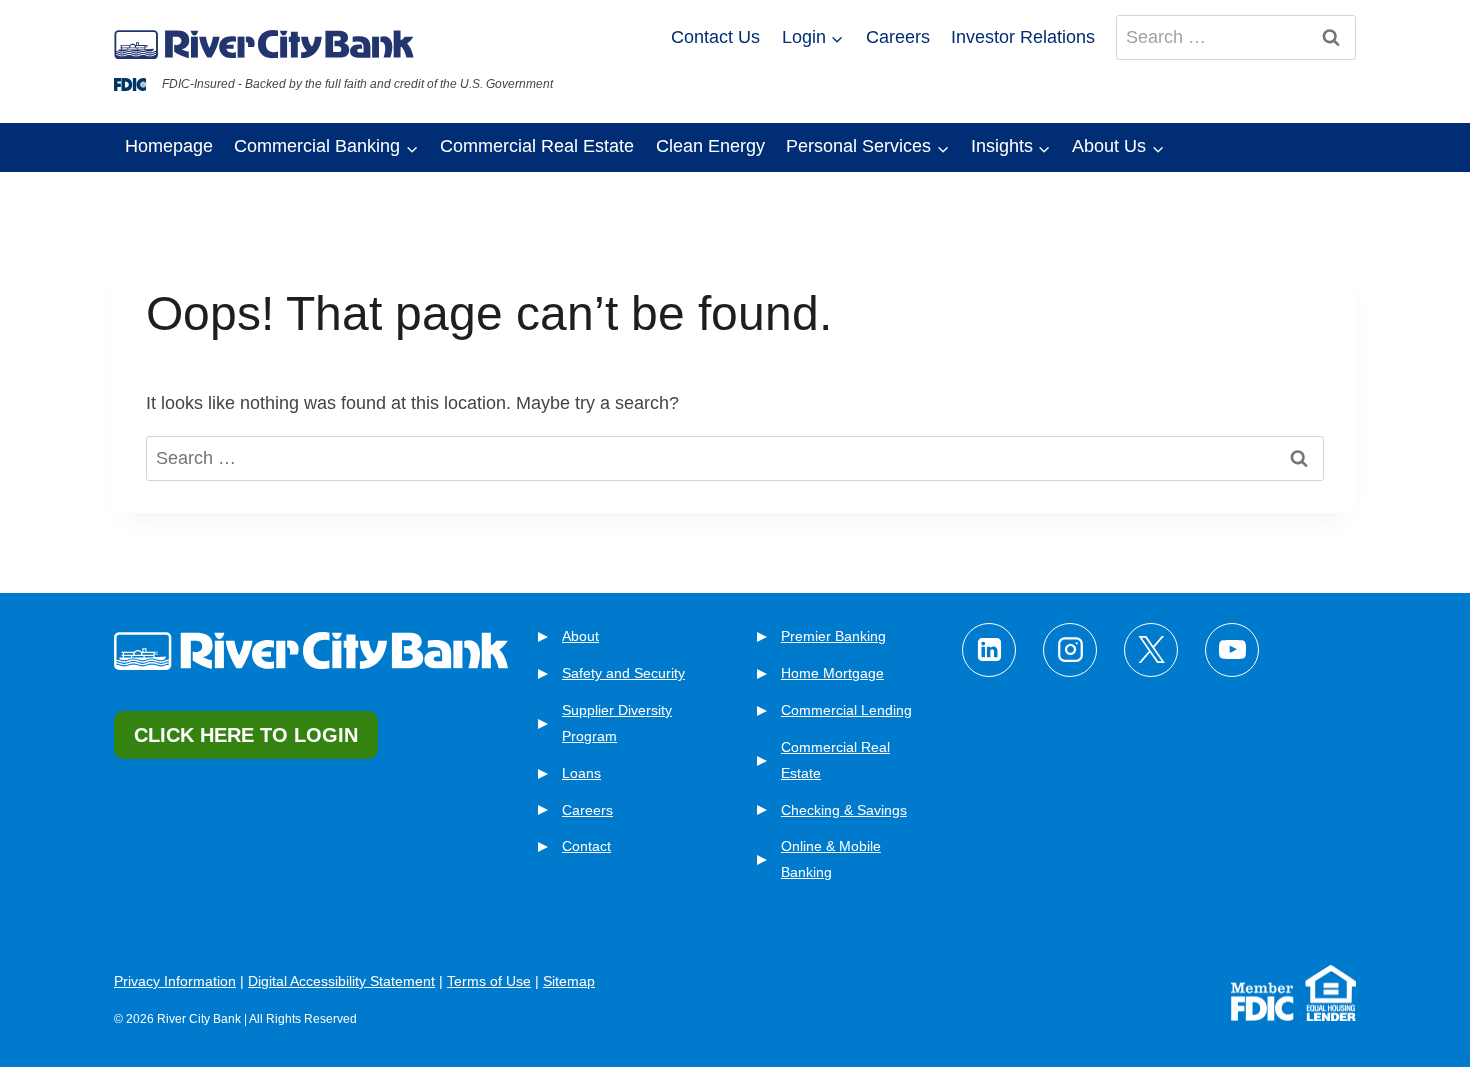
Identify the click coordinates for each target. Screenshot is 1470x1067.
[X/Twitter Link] (1151, 650)
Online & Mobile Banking (831, 859)
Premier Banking (833, 636)
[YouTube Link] (1232, 650)
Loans (581, 773)
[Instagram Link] (1070, 650)
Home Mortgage (832, 673)
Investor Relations (1023, 37)
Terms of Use (489, 981)
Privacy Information (175, 981)
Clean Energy (710, 146)
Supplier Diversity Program (617, 723)
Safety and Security (623, 673)
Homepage (169, 146)
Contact (586, 846)
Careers (898, 37)
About (580, 636)
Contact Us (715, 37)
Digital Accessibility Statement (341, 981)
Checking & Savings (844, 810)
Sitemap (569, 981)
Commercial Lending (846, 710)
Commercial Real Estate (537, 146)
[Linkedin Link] (989, 650)
